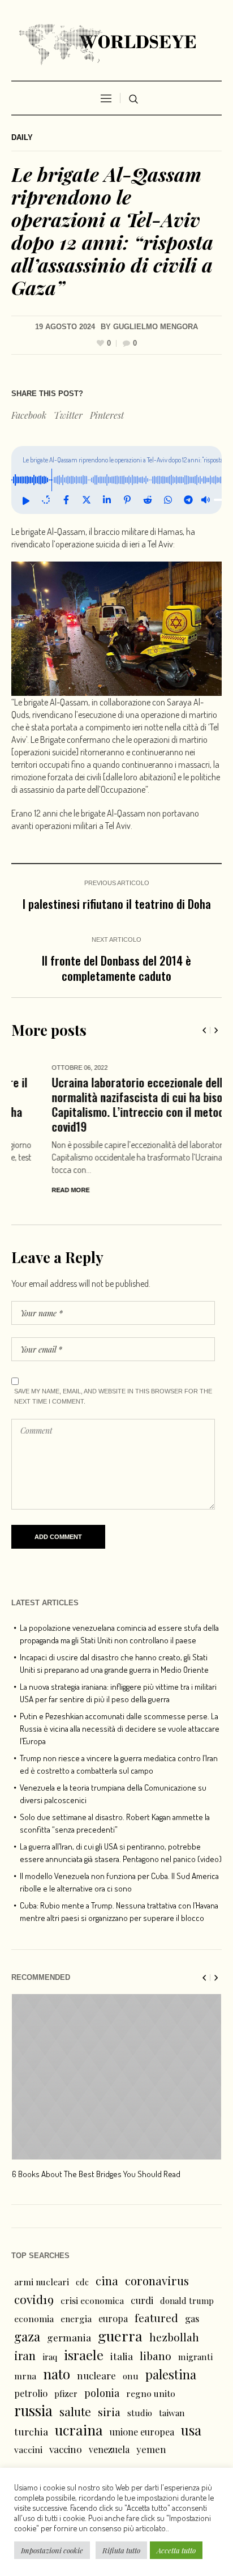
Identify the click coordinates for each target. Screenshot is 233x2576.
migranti (195, 2357)
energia (76, 2318)
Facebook (29, 415)
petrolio (31, 2393)
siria (109, 2412)
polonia (102, 2393)
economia (34, 2318)
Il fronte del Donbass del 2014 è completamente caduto (116, 968)
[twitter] (87, 500)
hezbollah (174, 2337)
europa (113, 2318)
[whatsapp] (168, 500)
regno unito (151, 2393)
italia (122, 2356)
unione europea (142, 2432)
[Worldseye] (116, 43)
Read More (30, 1190)
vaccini (28, 2449)
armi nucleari (42, 2282)
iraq (50, 2357)
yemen (151, 2449)
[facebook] (66, 500)
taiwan (172, 2413)
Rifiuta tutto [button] (121, 2550)
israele (84, 2355)
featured (156, 2318)
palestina (171, 2374)
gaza (27, 2336)
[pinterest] (127, 500)
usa (191, 2430)
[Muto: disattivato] (205, 500)
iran (25, 2355)
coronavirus (157, 2280)
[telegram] (188, 500)
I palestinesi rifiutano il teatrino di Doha (117, 904)
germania (69, 2337)
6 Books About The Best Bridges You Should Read (96, 2174)
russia (33, 2411)
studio (140, 2413)
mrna (25, 2376)
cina (107, 2280)
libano (156, 2356)
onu (131, 2376)
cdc (82, 2282)
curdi (142, 2300)
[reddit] (148, 500)
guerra (120, 2336)
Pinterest (107, 415)
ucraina (79, 2430)
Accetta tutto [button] (176, 2550)
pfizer (66, 2394)
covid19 (34, 2299)
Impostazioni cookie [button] (52, 2550)
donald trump (187, 2301)
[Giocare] (25, 500)
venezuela (109, 2449)
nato (57, 2374)
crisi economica (92, 2300)
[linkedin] (107, 500)
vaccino (66, 2449)
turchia (31, 2431)
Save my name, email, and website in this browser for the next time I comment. (113, 1396)
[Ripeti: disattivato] (46, 500)
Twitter (68, 415)
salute (75, 2411)
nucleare (96, 2375)
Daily (22, 137)
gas (192, 2318)
